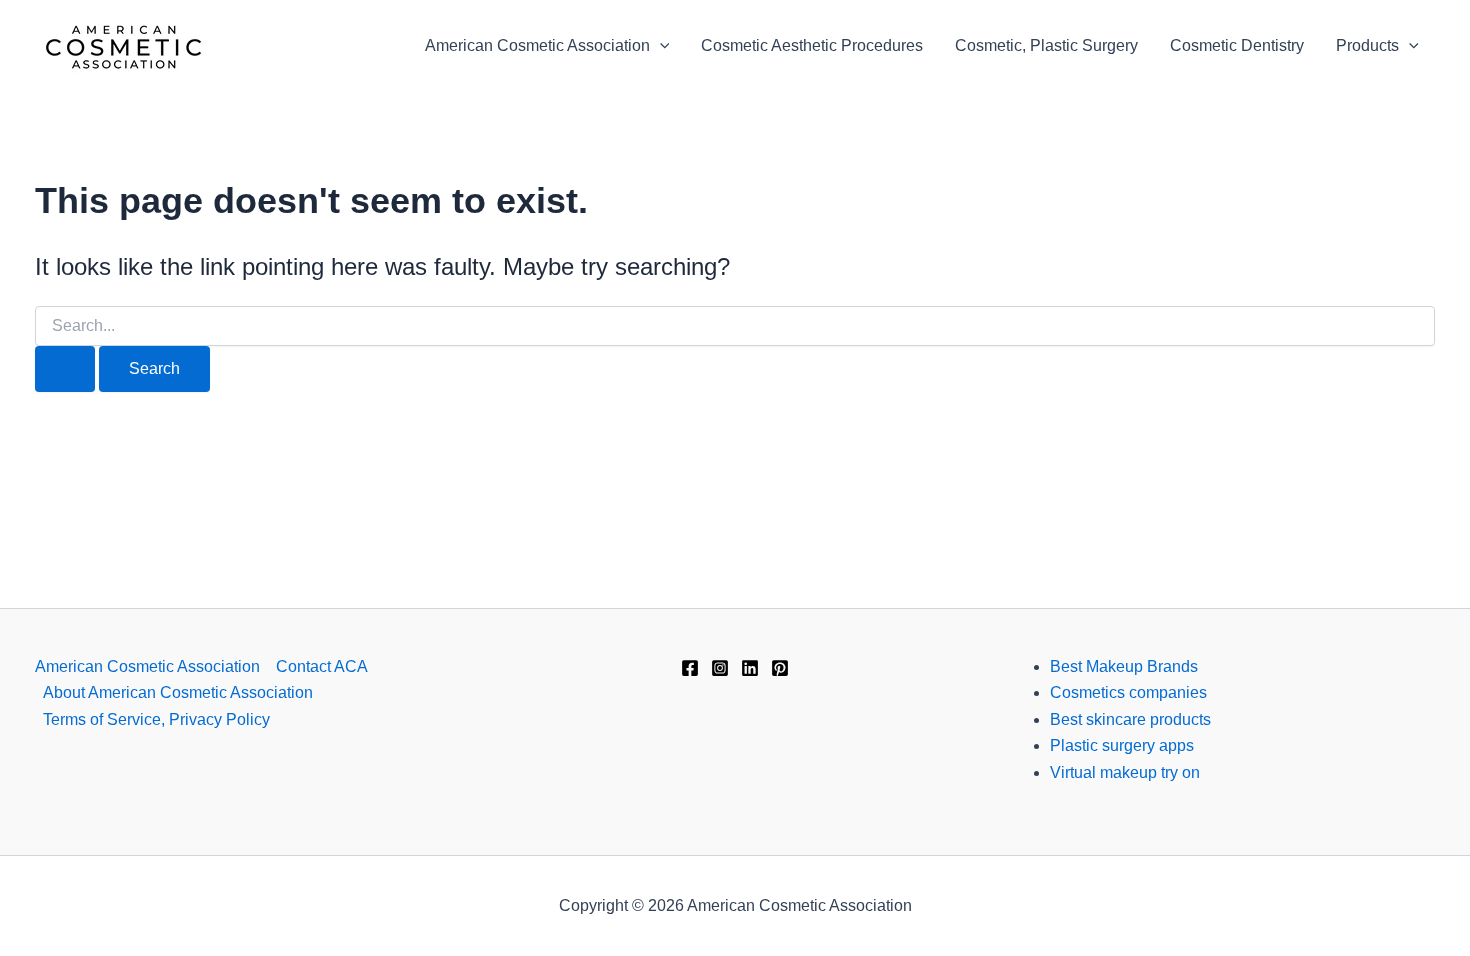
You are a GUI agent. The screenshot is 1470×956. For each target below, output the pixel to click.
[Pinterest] (780, 668)
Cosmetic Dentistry (1237, 45)
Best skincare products (1130, 719)
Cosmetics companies (1128, 692)
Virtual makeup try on (1125, 772)
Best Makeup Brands (1124, 666)
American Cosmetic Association (537, 45)
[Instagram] (720, 668)
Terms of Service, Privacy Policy (156, 719)
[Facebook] (690, 668)
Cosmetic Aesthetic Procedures (812, 45)
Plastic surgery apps (1122, 745)
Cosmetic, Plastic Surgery (1046, 45)
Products (1367, 45)
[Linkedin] (750, 668)
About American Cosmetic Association (178, 692)
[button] (660, 46)
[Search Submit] (65, 369)
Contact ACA (322, 666)
